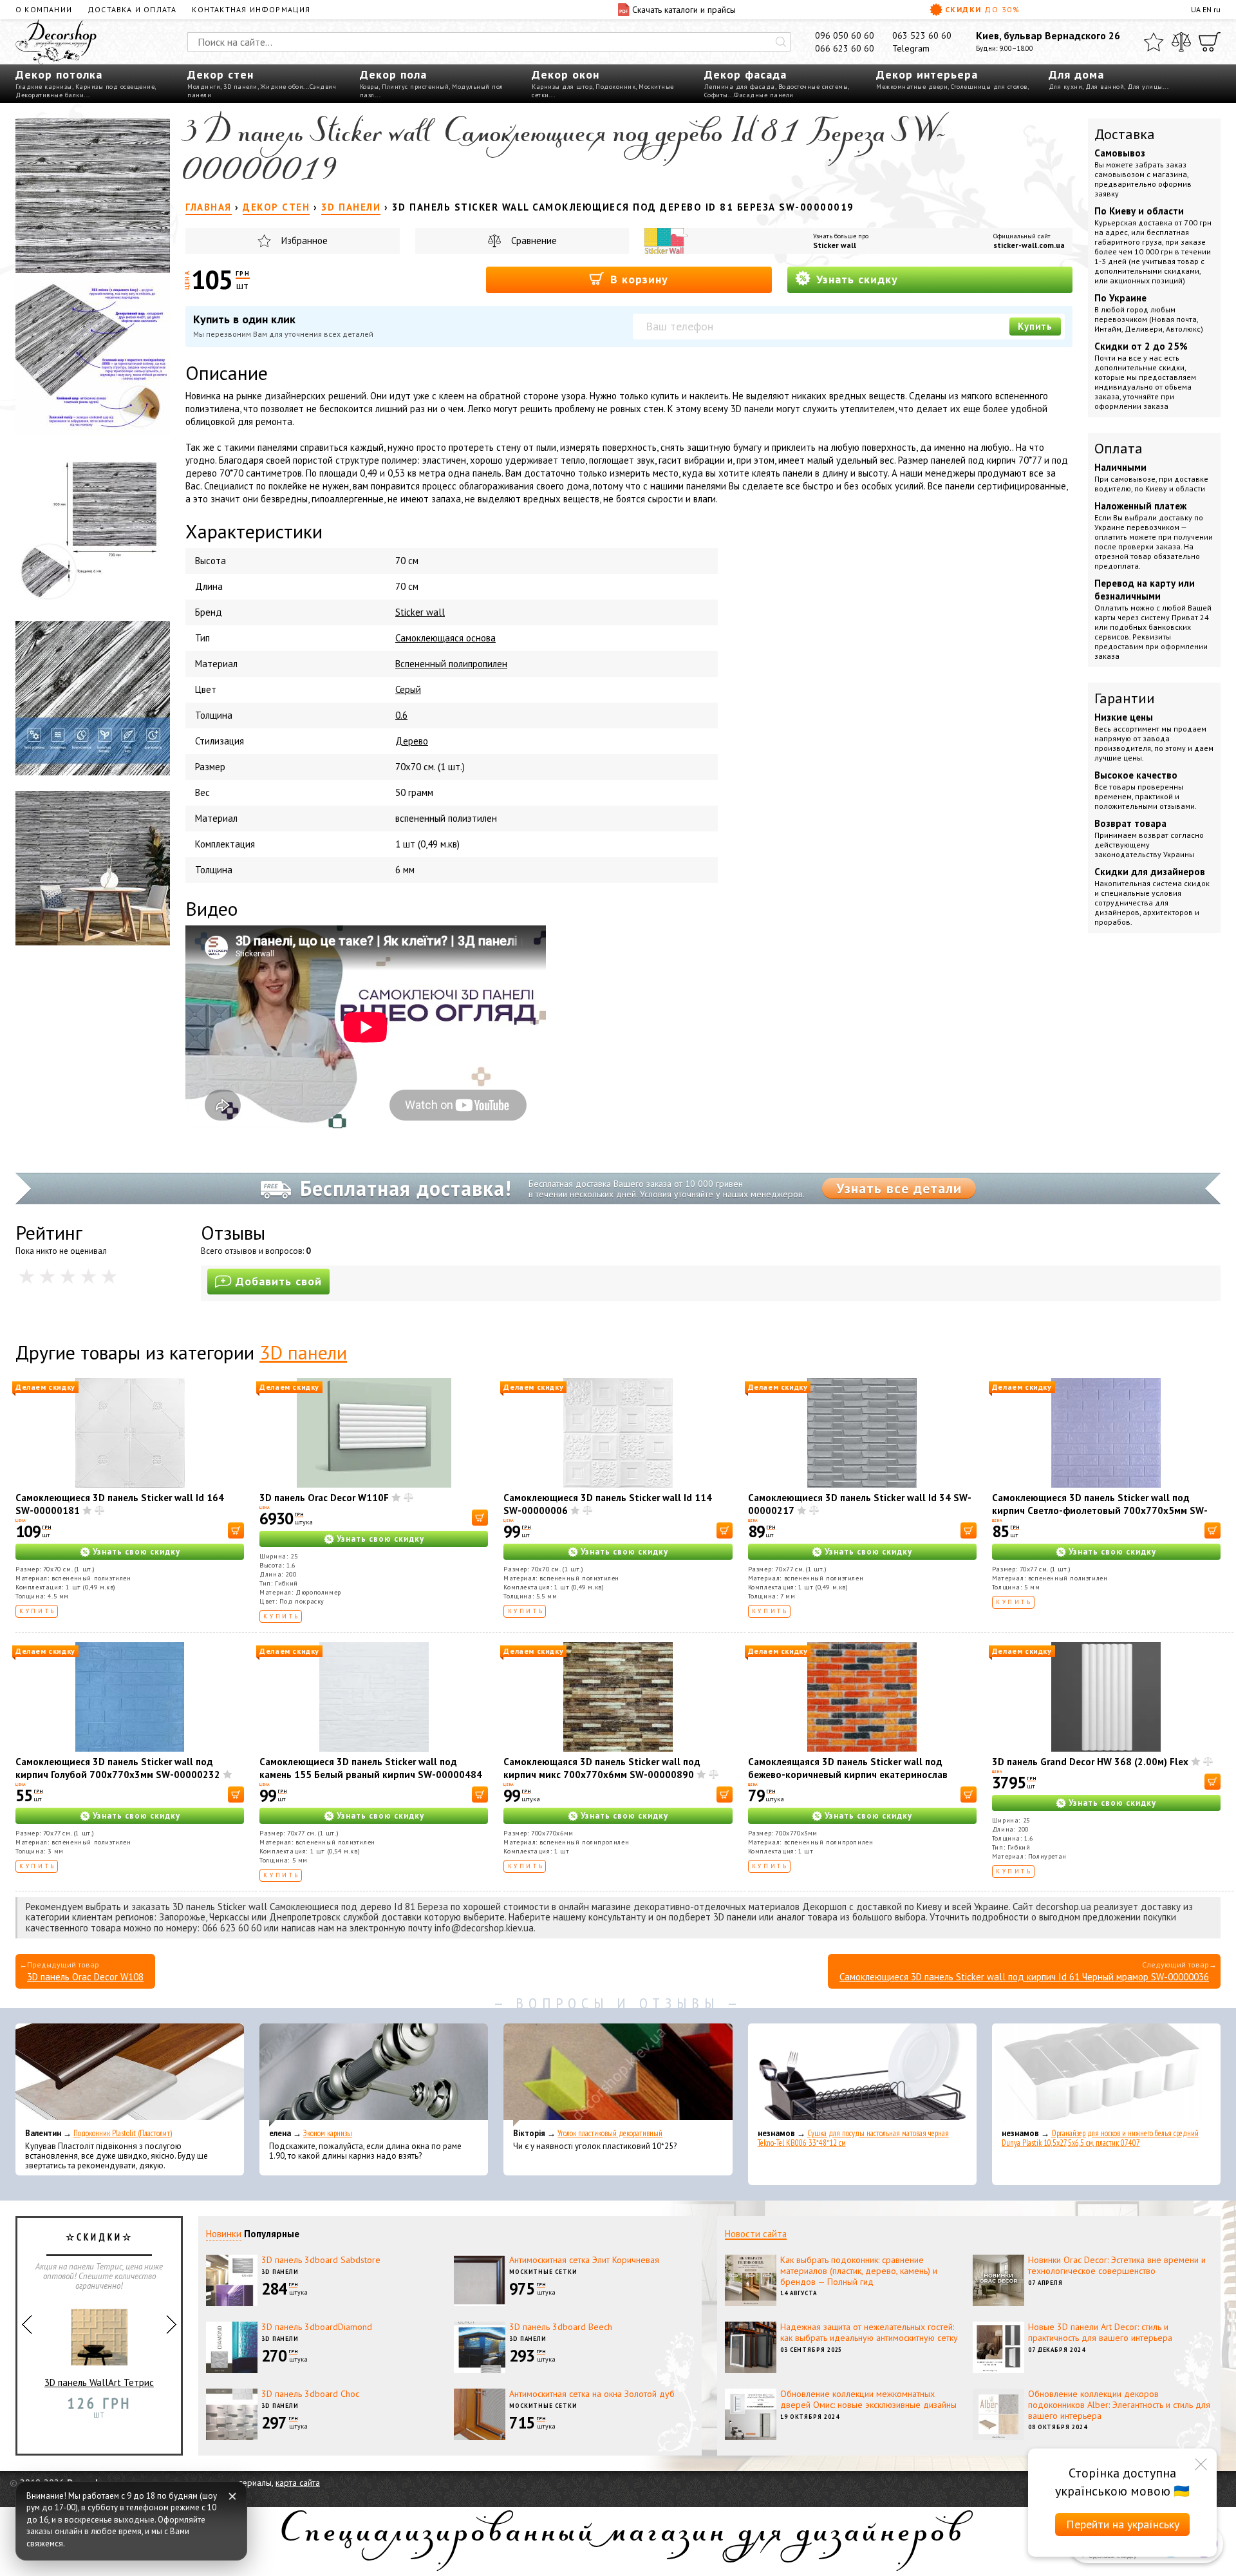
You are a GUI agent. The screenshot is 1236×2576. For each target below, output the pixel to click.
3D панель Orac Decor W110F (324, 1498)
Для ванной (1105, 87)
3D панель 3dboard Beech (561, 2327)
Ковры (370, 87)
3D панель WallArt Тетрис (99, 2382)
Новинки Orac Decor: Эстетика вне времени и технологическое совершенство (1117, 2265)
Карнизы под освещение (115, 87)
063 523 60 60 (922, 35)
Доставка (1125, 134)
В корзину (637, 279)
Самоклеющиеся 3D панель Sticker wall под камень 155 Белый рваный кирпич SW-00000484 (371, 1768)
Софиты (716, 95)
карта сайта (298, 2483)
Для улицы (1145, 87)
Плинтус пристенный (415, 87)
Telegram (911, 48)
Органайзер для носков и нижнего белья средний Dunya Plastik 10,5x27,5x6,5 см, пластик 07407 (1100, 2138)
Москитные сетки (543, 2272)
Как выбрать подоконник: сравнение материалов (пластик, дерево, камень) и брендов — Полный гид (859, 2271)
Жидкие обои (282, 87)
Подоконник (615, 87)
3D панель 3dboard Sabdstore (321, 2260)
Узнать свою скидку (136, 1552)
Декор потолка (59, 74)
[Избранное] (1154, 42)
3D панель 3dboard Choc (310, 2394)
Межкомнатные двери (912, 87)
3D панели (240, 87)
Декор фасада (745, 74)
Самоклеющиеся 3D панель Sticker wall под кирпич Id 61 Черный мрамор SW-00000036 (1024, 1977)
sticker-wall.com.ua (1029, 245)
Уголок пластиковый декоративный (610, 2133)
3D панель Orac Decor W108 (85, 1977)
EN (1207, 9)
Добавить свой (279, 1281)
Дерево (412, 741)
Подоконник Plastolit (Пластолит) (123, 2133)
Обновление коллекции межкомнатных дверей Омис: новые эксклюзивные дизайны (868, 2399)
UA (1196, 9)
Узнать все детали (899, 1188)
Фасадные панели (764, 95)
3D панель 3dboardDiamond (317, 2327)
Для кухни (1066, 87)
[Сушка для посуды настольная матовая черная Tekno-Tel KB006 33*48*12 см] (862, 2075)
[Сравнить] (1181, 42)
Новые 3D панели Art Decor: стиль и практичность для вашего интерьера (1100, 2332)
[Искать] (781, 42)
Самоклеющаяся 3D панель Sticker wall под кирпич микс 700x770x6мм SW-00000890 (602, 1768)
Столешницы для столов (989, 87)
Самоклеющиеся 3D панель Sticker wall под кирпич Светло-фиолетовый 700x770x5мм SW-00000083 (1100, 1511)
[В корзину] (236, 1530)
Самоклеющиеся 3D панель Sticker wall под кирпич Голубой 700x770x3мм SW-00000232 (118, 1768)
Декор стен (220, 74)
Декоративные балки (50, 95)
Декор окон (566, 74)
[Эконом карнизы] (374, 2075)
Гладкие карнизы (44, 87)
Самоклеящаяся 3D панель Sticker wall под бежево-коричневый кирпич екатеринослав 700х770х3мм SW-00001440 (848, 1775)
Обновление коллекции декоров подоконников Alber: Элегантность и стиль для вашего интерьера (1119, 2405)
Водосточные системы (813, 87)
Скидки (982, 9)
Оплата (1119, 448)
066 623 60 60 (845, 48)
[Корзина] (1210, 42)
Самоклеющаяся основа (445, 638)
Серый (408, 689)
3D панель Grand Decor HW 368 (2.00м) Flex (1090, 1762)
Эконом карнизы (328, 2133)
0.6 (401, 715)
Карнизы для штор (562, 87)
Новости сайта (756, 2234)
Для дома (1076, 74)
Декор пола (393, 74)
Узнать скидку (855, 279)
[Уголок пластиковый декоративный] (618, 2075)
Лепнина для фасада (740, 87)
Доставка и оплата (132, 9)
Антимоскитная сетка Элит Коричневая (584, 2260)
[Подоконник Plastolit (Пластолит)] (130, 2075)
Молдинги (204, 87)
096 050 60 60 (845, 35)
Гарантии (1125, 698)
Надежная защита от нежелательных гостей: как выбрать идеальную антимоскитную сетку (869, 2332)
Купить (1035, 326)
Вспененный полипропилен (451, 664)
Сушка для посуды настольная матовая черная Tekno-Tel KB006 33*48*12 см (853, 2138)
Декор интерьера (927, 74)
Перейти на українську (1123, 2524)
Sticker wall (835, 245)
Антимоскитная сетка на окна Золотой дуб (592, 2394)
